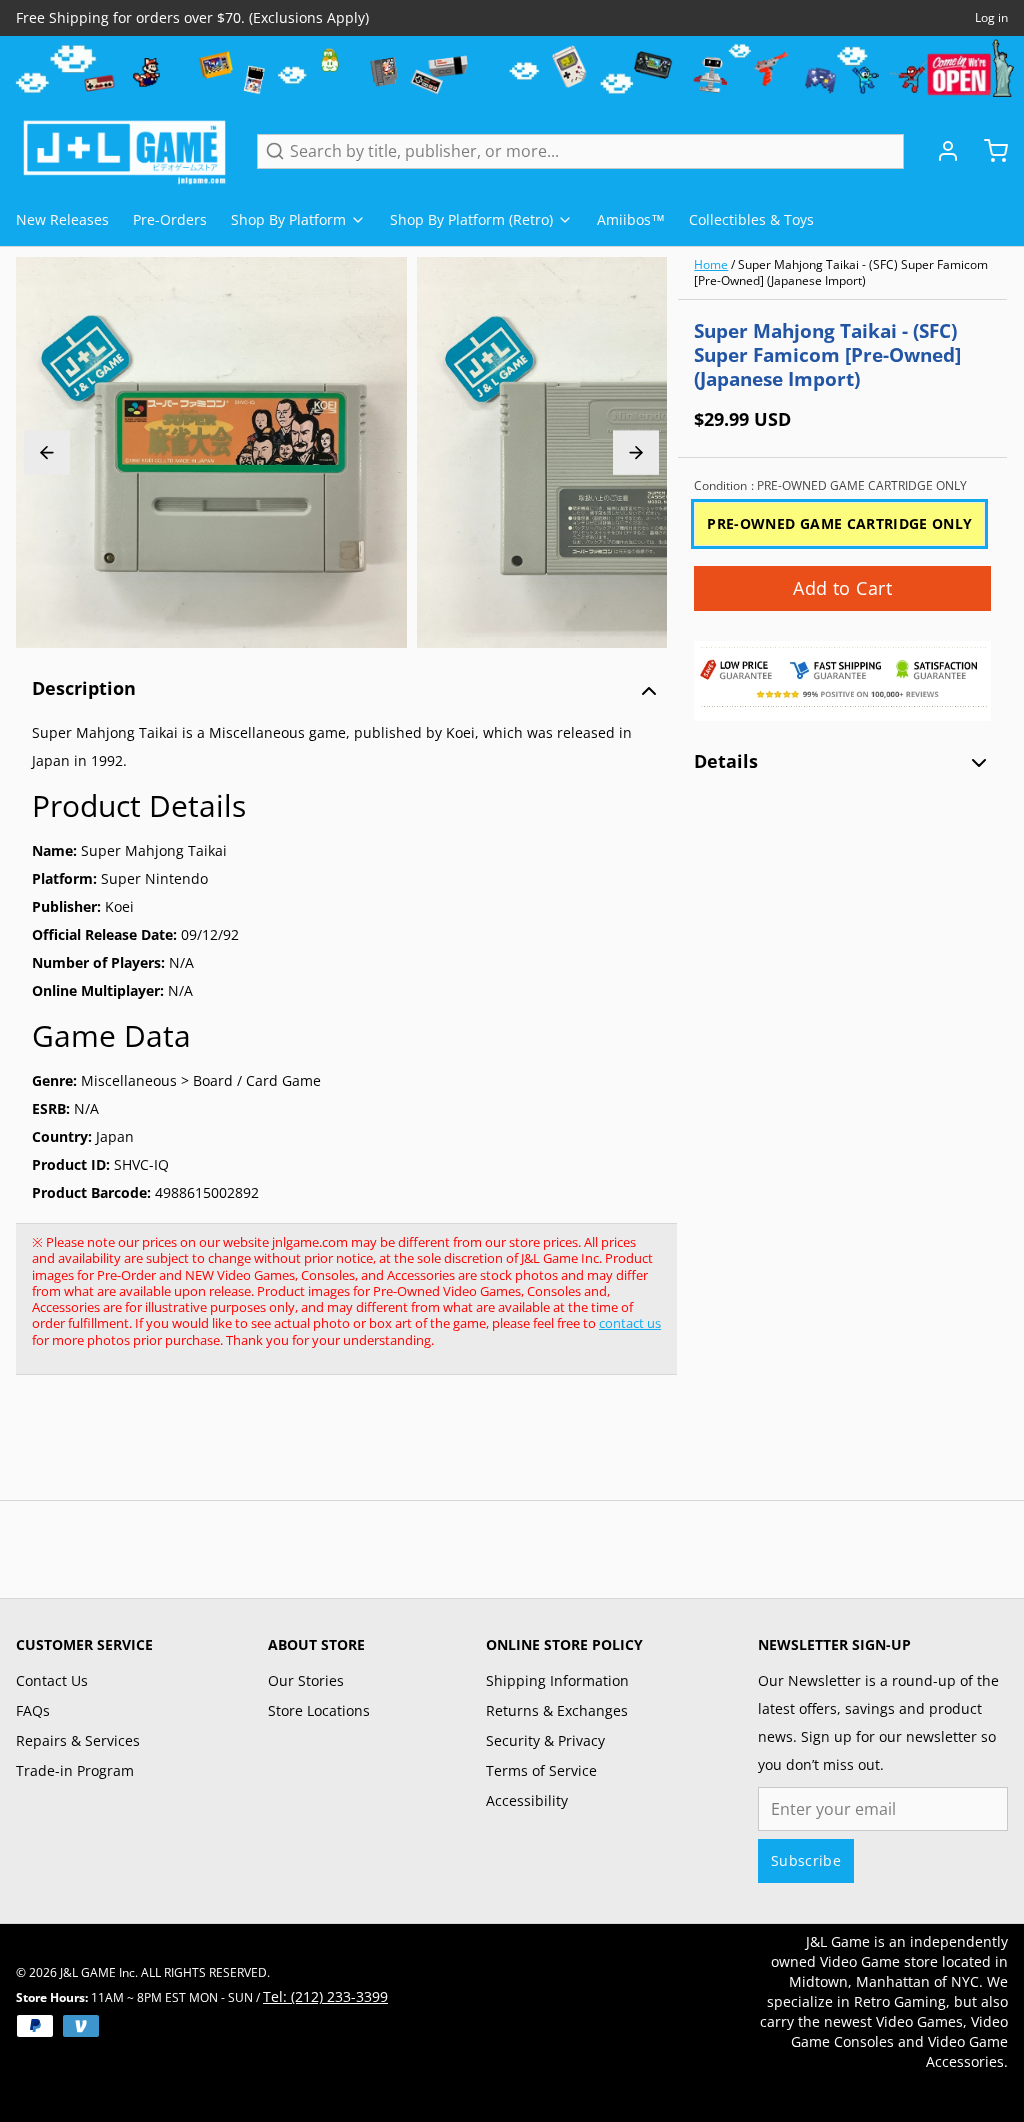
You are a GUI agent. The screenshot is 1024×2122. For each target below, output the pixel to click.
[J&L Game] (124, 151)
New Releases (62, 219)
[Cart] (988, 151)
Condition (830, 486)
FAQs (33, 1710)
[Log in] (940, 151)
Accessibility (527, 1800)
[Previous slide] (47, 452)
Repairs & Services (78, 1740)
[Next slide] (636, 452)
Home (711, 264)
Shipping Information (557, 1680)
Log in (991, 18)
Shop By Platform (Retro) (471, 219)
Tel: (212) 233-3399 (325, 1996)
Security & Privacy (545, 1740)
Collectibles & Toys (751, 219)
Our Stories (306, 1680)
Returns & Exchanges (557, 1710)
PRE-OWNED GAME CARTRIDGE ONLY (839, 523)
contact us (630, 1323)
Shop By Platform (288, 219)
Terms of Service (541, 1770)
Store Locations (319, 1710)
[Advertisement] (380, 1448)
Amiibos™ (631, 219)
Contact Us (52, 1680)
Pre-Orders (170, 219)
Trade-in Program (75, 1770)
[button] (842, 588)
